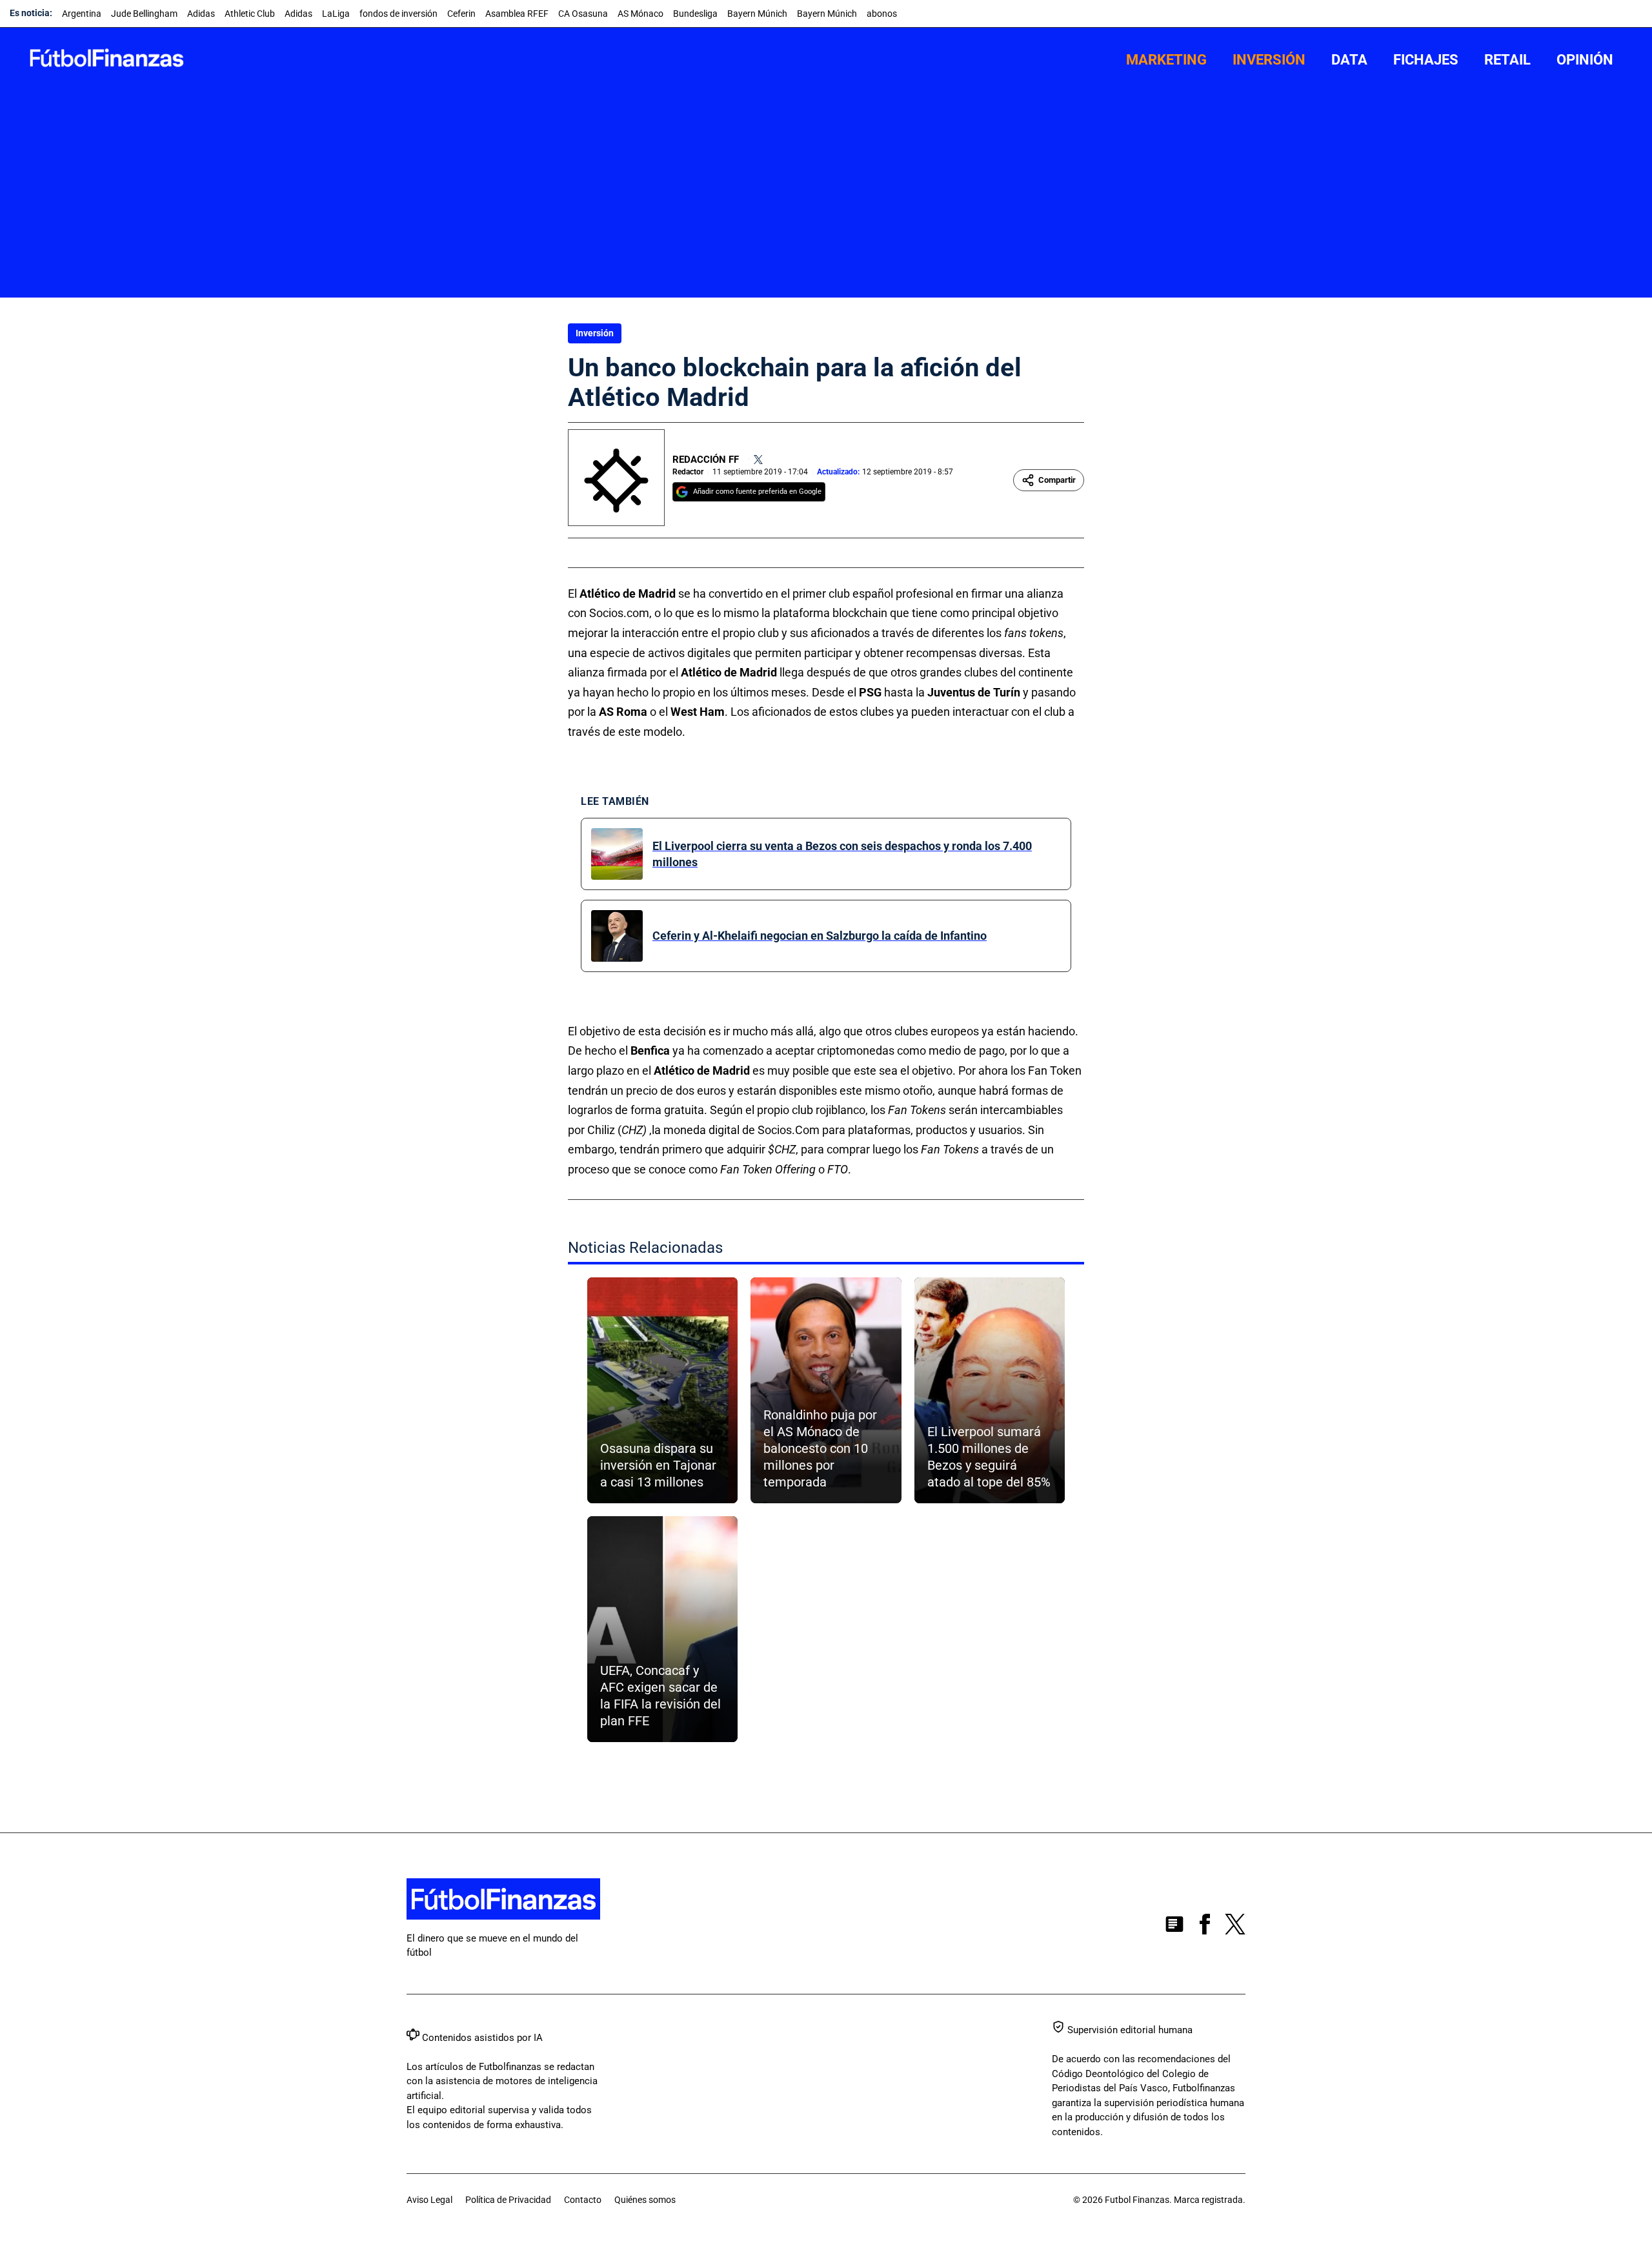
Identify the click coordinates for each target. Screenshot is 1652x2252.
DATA (1349, 60)
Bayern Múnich (757, 14)
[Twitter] (758, 460)
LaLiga (336, 14)
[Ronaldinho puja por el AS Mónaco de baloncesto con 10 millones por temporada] (826, 1390)
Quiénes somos (645, 2200)
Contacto (583, 2200)
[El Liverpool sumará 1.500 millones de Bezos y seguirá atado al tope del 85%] (990, 1390)
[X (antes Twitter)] (1235, 1927)
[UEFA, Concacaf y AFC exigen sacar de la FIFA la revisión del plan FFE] (662, 1629)
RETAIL (1507, 60)
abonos (882, 14)
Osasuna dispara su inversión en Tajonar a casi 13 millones (658, 1465)
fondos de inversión (398, 14)
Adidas (201, 14)
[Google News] (1174, 1927)
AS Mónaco (640, 14)
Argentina (82, 14)
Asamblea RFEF (517, 14)
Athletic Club (250, 14)
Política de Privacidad (508, 2200)
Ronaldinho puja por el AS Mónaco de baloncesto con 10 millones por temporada (820, 1448)
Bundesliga (695, 14)
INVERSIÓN (1269, 60)
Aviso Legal (429, 2200)
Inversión (595, 333)
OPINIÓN (1585, 60)
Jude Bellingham (144, 14)
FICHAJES (1426, 60)
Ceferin (461, 14)
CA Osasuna (583, 14)
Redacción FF (706, 460)
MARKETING (1166, 60)
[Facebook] (1205, 1927)
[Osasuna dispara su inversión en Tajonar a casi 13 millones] (662, 1390)
